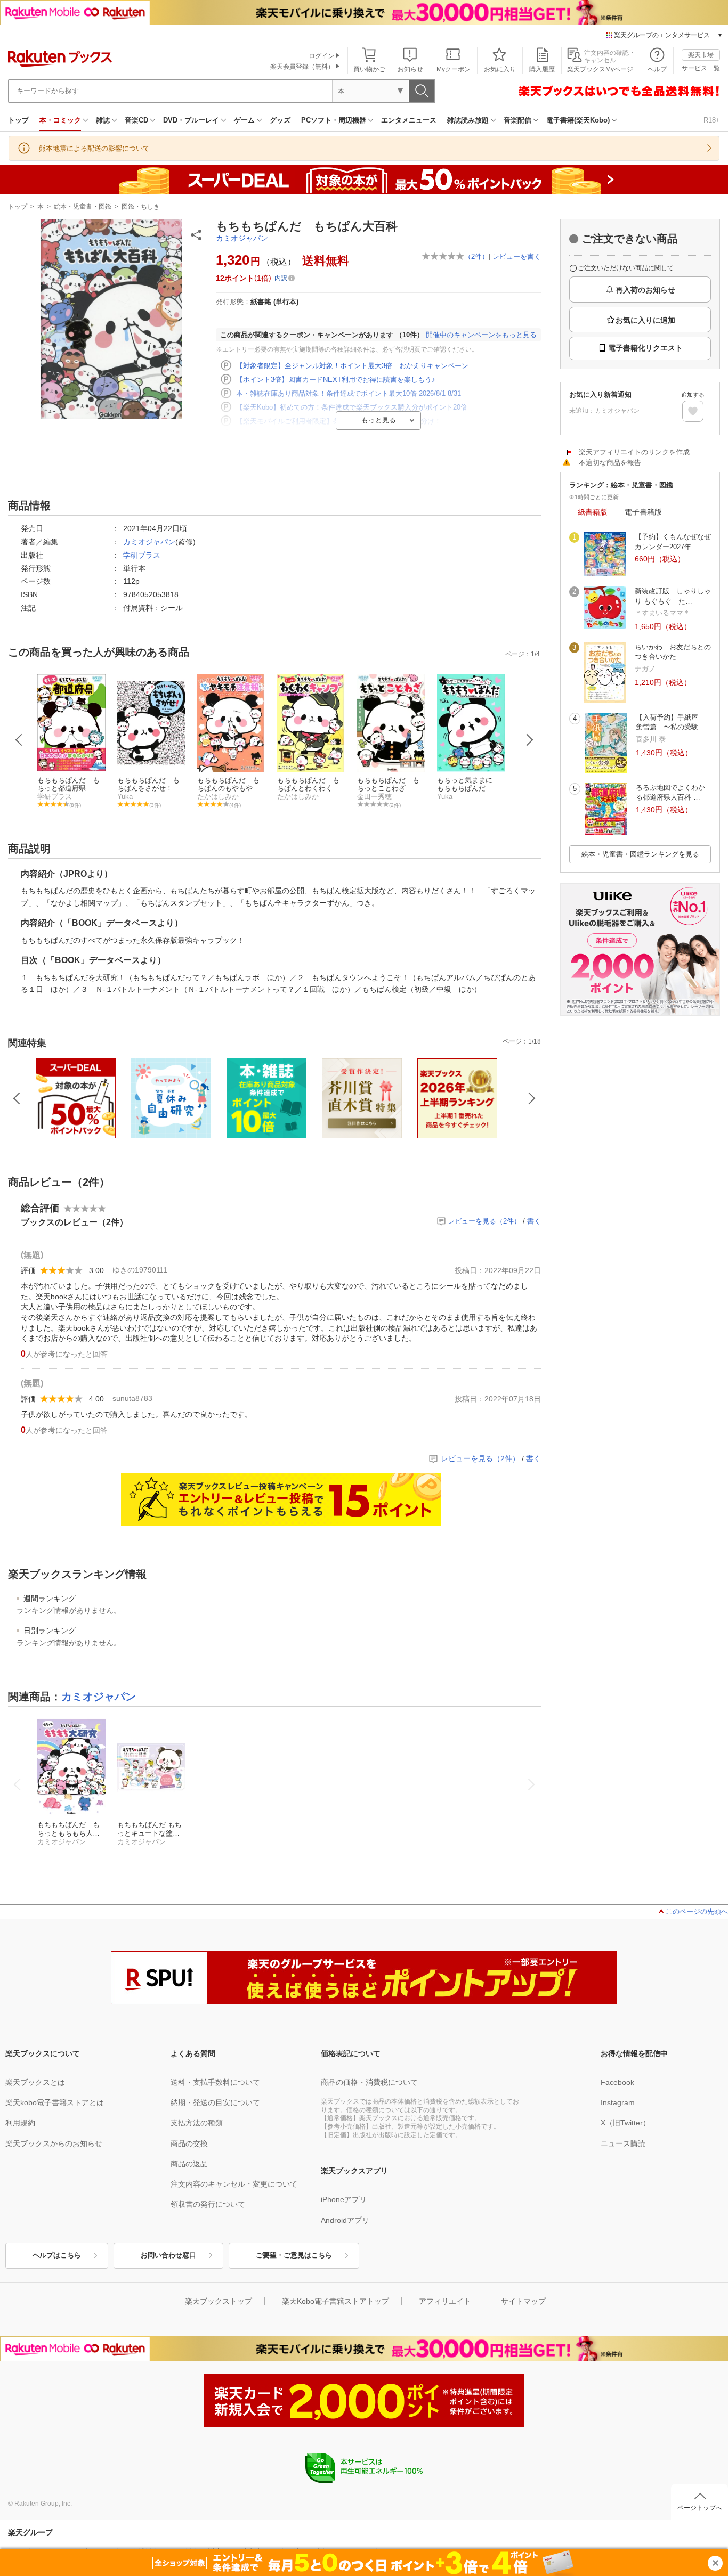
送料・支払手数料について (215, 2082)
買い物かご (369, 69)
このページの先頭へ (697, 1911)
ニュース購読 (623, 2143)
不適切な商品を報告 (610, 463)
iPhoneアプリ (344, 2199)
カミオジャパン (242, 238)
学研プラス (142, 555)
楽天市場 (701, 55)
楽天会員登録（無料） (302, 67)
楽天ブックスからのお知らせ (54, 2143)
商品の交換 (189, 2143)
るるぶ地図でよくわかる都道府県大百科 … (670, 792)
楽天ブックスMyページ (600, 69)
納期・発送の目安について (215, 2102)
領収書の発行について (208, 2204)
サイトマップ (523, 2301)
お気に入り (500, 69)
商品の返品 (189, 2164)
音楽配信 (517, 120)
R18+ (712, 120)
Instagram (618, 2102)
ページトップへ (700, 2508)
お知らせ (410, 69)
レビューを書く (517, 256)
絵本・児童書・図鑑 (83, 207)
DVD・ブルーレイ (191, 120)
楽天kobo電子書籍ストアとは (55, 2102)
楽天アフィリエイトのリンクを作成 (634, 452)
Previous (19, 740)
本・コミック (60, 120)
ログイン (321, 56)
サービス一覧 (701, 68)
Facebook (617, 2082)
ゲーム (244, 120)
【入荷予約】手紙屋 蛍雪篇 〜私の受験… (670, 722)
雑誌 (103, 120)
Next (530, 740)
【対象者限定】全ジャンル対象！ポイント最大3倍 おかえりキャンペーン (352, 366)
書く (534, 1221)
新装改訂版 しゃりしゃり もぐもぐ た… (673, 596)
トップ (18, 120)
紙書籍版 (593, 512)
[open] (693, 411)
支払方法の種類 (197, 2123)
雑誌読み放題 (468, 120)
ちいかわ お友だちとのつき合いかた (673, 652)
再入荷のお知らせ (645, 290)
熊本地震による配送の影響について (94, 148)
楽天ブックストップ (219, 2301)
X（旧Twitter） (625, 2123)
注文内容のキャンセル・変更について (234, 2184)
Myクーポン (454, 69)
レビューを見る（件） (484, 1221)
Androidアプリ (345, 2220)
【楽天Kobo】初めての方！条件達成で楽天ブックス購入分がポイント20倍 (352, 407)
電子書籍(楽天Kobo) (578, 120)
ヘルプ (657, 69)
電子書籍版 (643, 512)
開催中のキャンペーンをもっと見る (481, 335)
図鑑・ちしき (141, 207)
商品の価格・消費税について (369, 2082)
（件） (476, 256)
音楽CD (136, 120)
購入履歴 (542, 69)
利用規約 (20, 2123)
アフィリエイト (445, 2301)
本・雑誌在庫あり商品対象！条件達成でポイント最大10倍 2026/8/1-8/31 (349, 393)
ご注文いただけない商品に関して (626, 268)
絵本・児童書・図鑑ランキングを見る (640, 854)
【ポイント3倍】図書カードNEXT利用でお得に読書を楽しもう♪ (336, 380)
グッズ (280, 120)
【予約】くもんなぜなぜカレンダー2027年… (673, 541)
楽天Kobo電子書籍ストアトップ (335, 2301)
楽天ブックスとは (35, 2082)
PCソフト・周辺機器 (334, 120)
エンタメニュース (409, 120)
